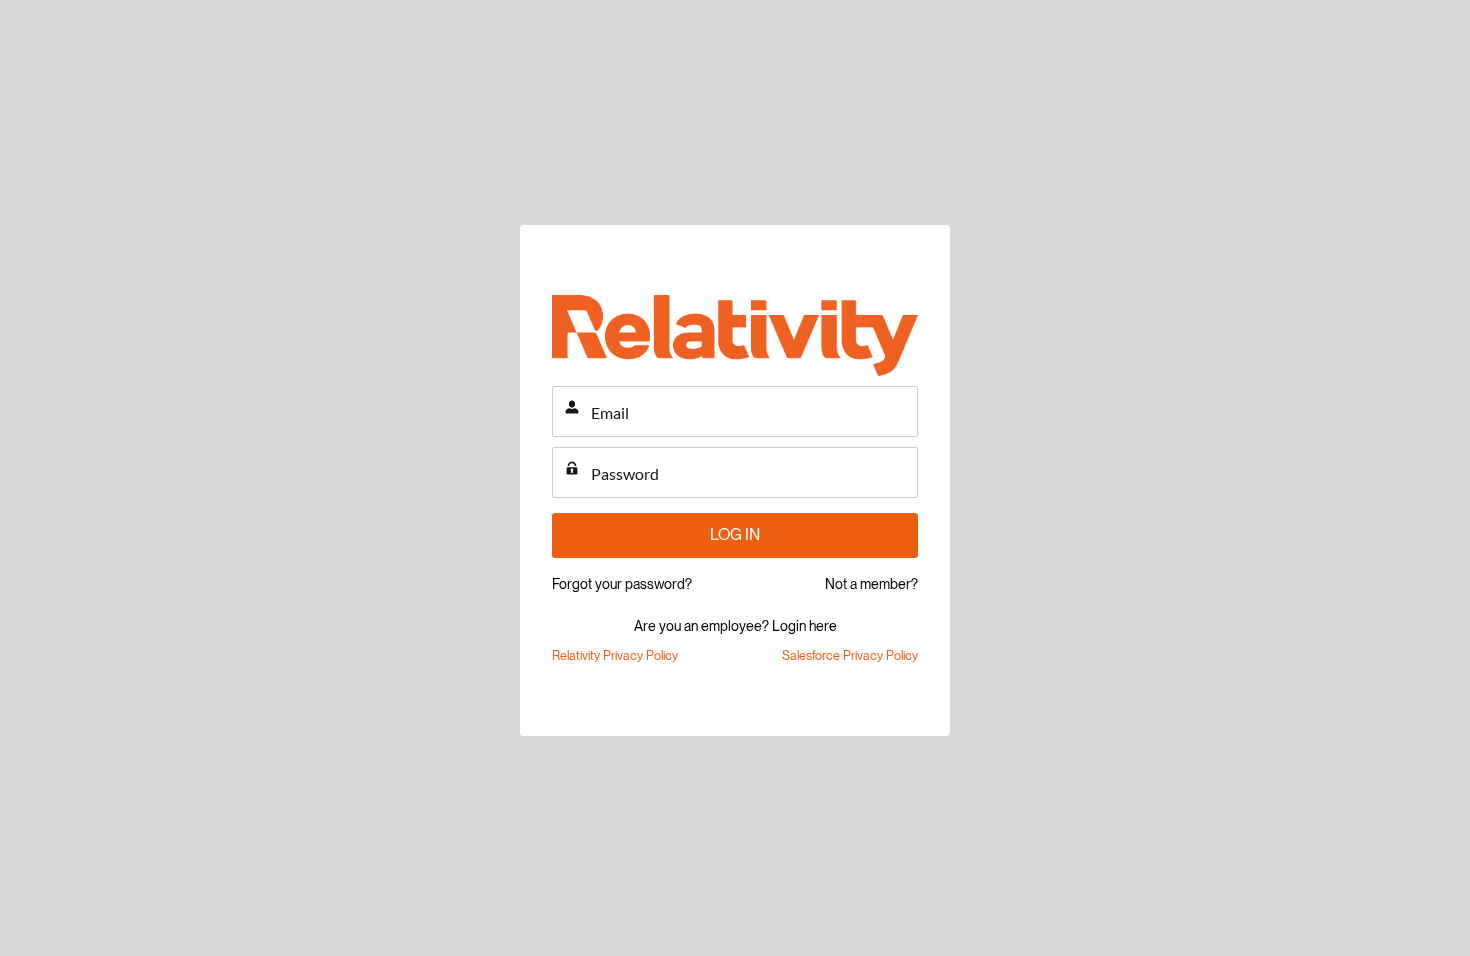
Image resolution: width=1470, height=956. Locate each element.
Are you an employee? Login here (735, 626)
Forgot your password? (622, 584)
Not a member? (871, 584)
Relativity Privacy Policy (615, 655)
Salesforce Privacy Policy (850, 655)
